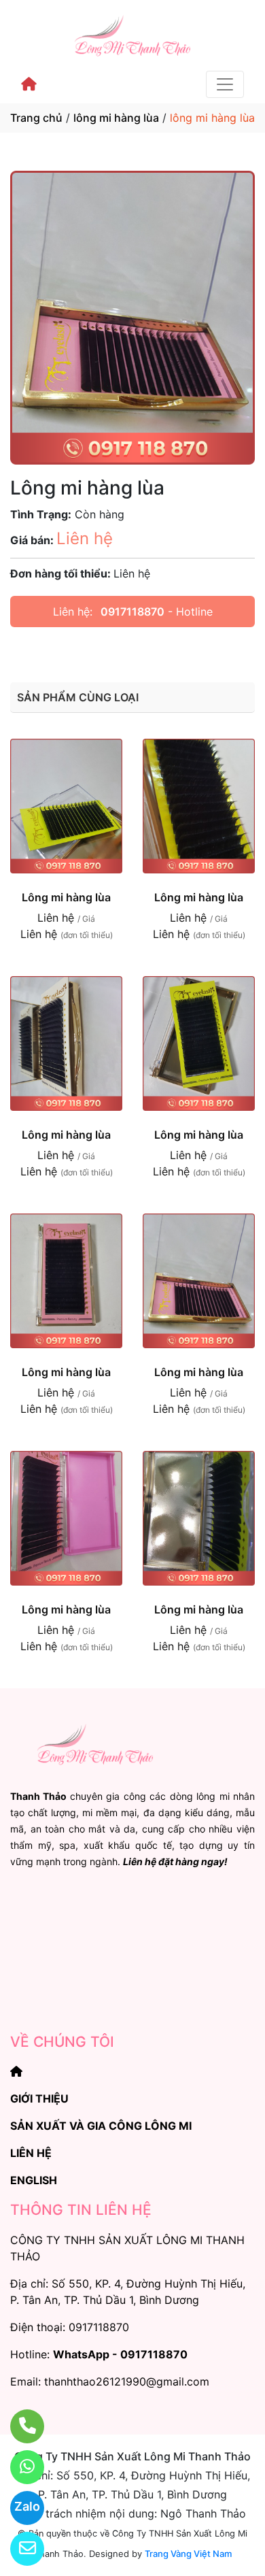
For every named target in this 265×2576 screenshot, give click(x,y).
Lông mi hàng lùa (66, 897)
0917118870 (132, 612)
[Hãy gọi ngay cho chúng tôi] (19, 2426)
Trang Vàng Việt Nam (188, 2554)
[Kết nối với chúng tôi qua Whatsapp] (19, 2467)
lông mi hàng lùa (116, 118)
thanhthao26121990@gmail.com (127, 2381)
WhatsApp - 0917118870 (120, 2354)
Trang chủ (36, 118)
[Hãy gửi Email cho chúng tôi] (19, 2549)
